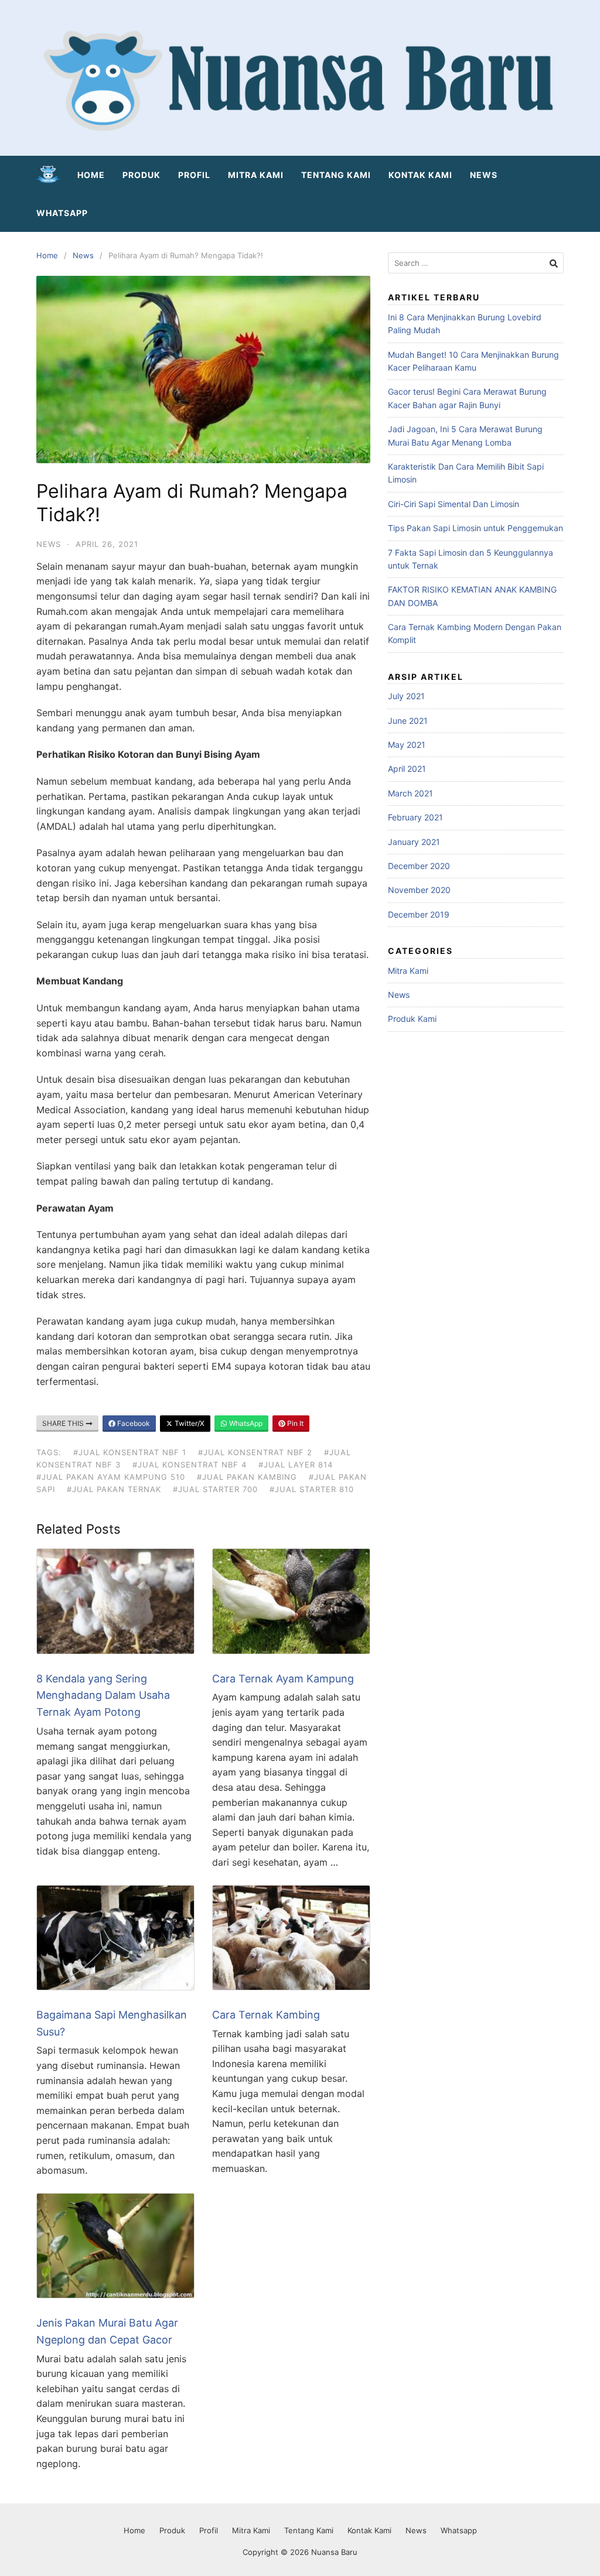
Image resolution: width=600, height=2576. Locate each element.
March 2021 (410, 793)
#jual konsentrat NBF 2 (255, 1452)
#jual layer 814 (296, 1465)
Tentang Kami (336, 175)
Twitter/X (189, 1423)
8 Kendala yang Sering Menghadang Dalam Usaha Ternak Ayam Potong (103, 1696)
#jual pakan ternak (114, 1489)
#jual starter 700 (215, 1489)
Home (91, 175)
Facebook (133, 1423)
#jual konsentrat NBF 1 (130, 1452)
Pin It (294, 1423)
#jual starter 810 (312, 1489)
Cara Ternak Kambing (266, 2015)
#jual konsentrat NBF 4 (190, 1465)
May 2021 (407, 745)
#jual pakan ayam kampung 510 (111, 1477)
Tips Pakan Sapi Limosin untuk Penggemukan (475, 528)
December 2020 (419, 866)
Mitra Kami (256, 175)
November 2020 (419, 890)
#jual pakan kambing (247, 1477)
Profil (194, 175)
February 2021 (415, 817)
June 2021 (408, 721)
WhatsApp (245, 1423)
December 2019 (419, 914)
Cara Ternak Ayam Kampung (283, 1679)
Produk (142, 175)
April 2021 (407, 769)
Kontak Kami (420, 175)
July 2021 (406, 696)
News (484, 175)
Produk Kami (412, 1019)
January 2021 (414, 842)
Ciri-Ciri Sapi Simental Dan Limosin (454, 504)
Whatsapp (62, 213)
